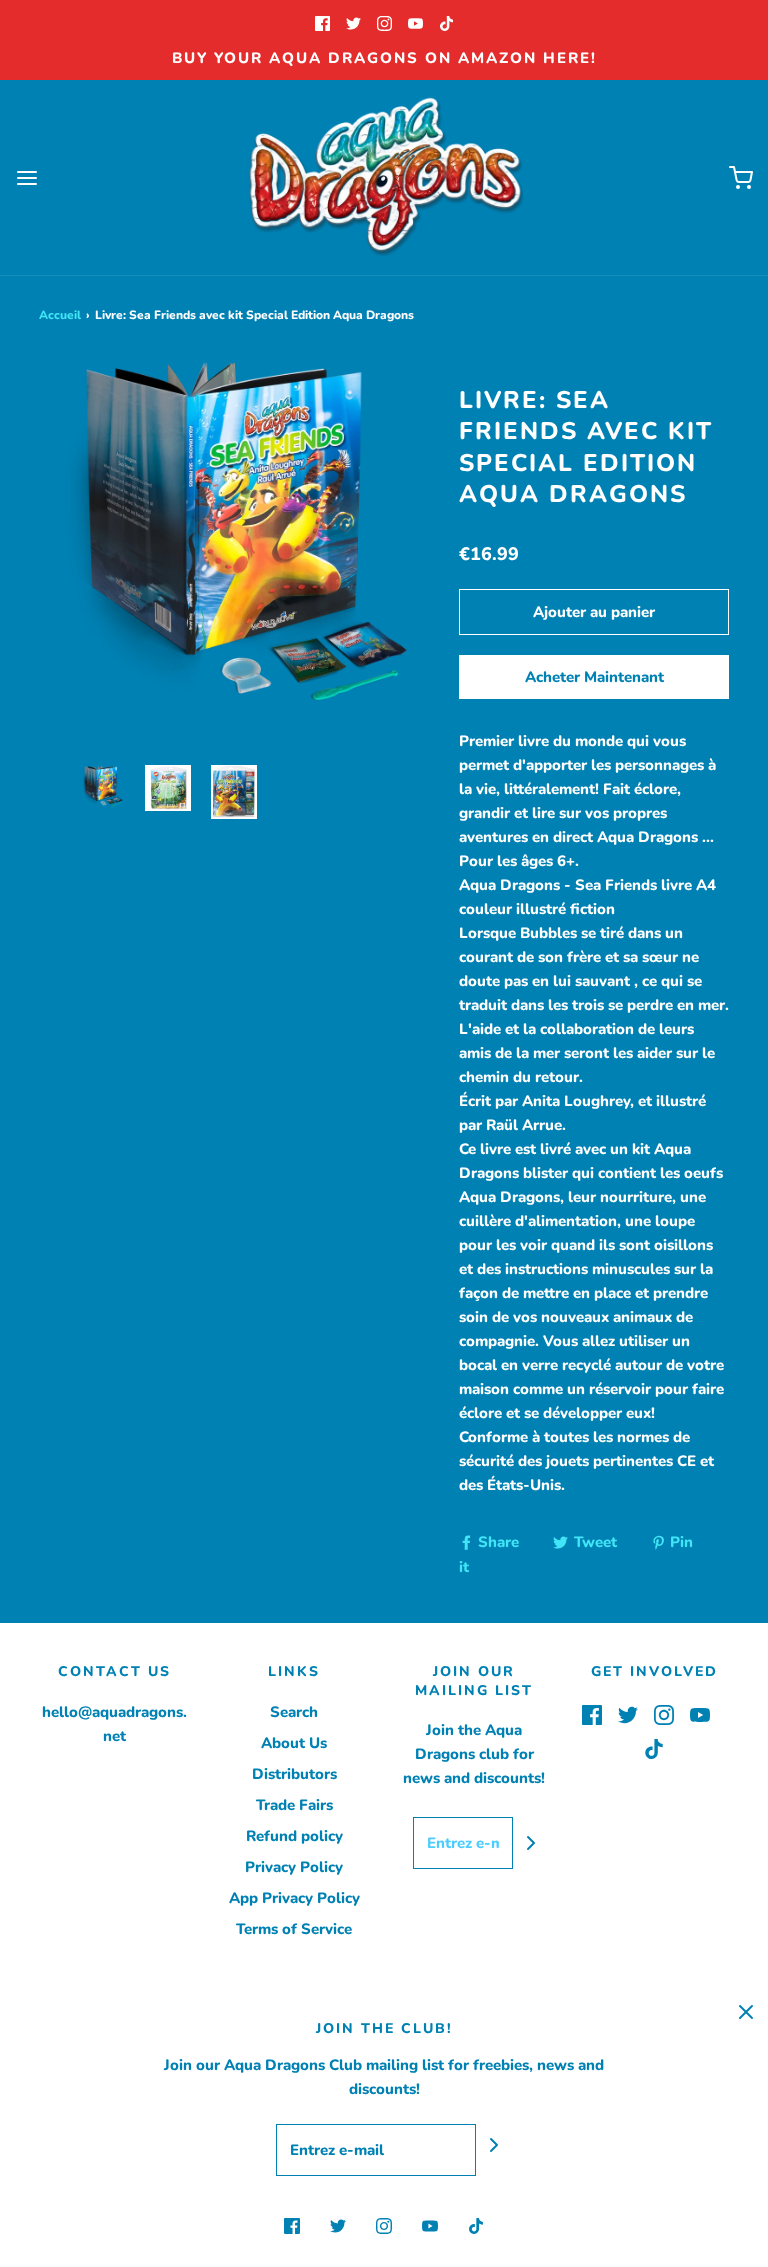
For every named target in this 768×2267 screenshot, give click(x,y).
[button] (102, 792)
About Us (294, 1743)
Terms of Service (294, 1929)
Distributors (294, 1774)
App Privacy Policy (294, 1898)
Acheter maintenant (594, 677)
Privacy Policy (294, 1867)
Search (294, 1712)
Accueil (60, 315)
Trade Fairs (294, 1805)
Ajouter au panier (594, 612)
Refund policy (294, 1836)
